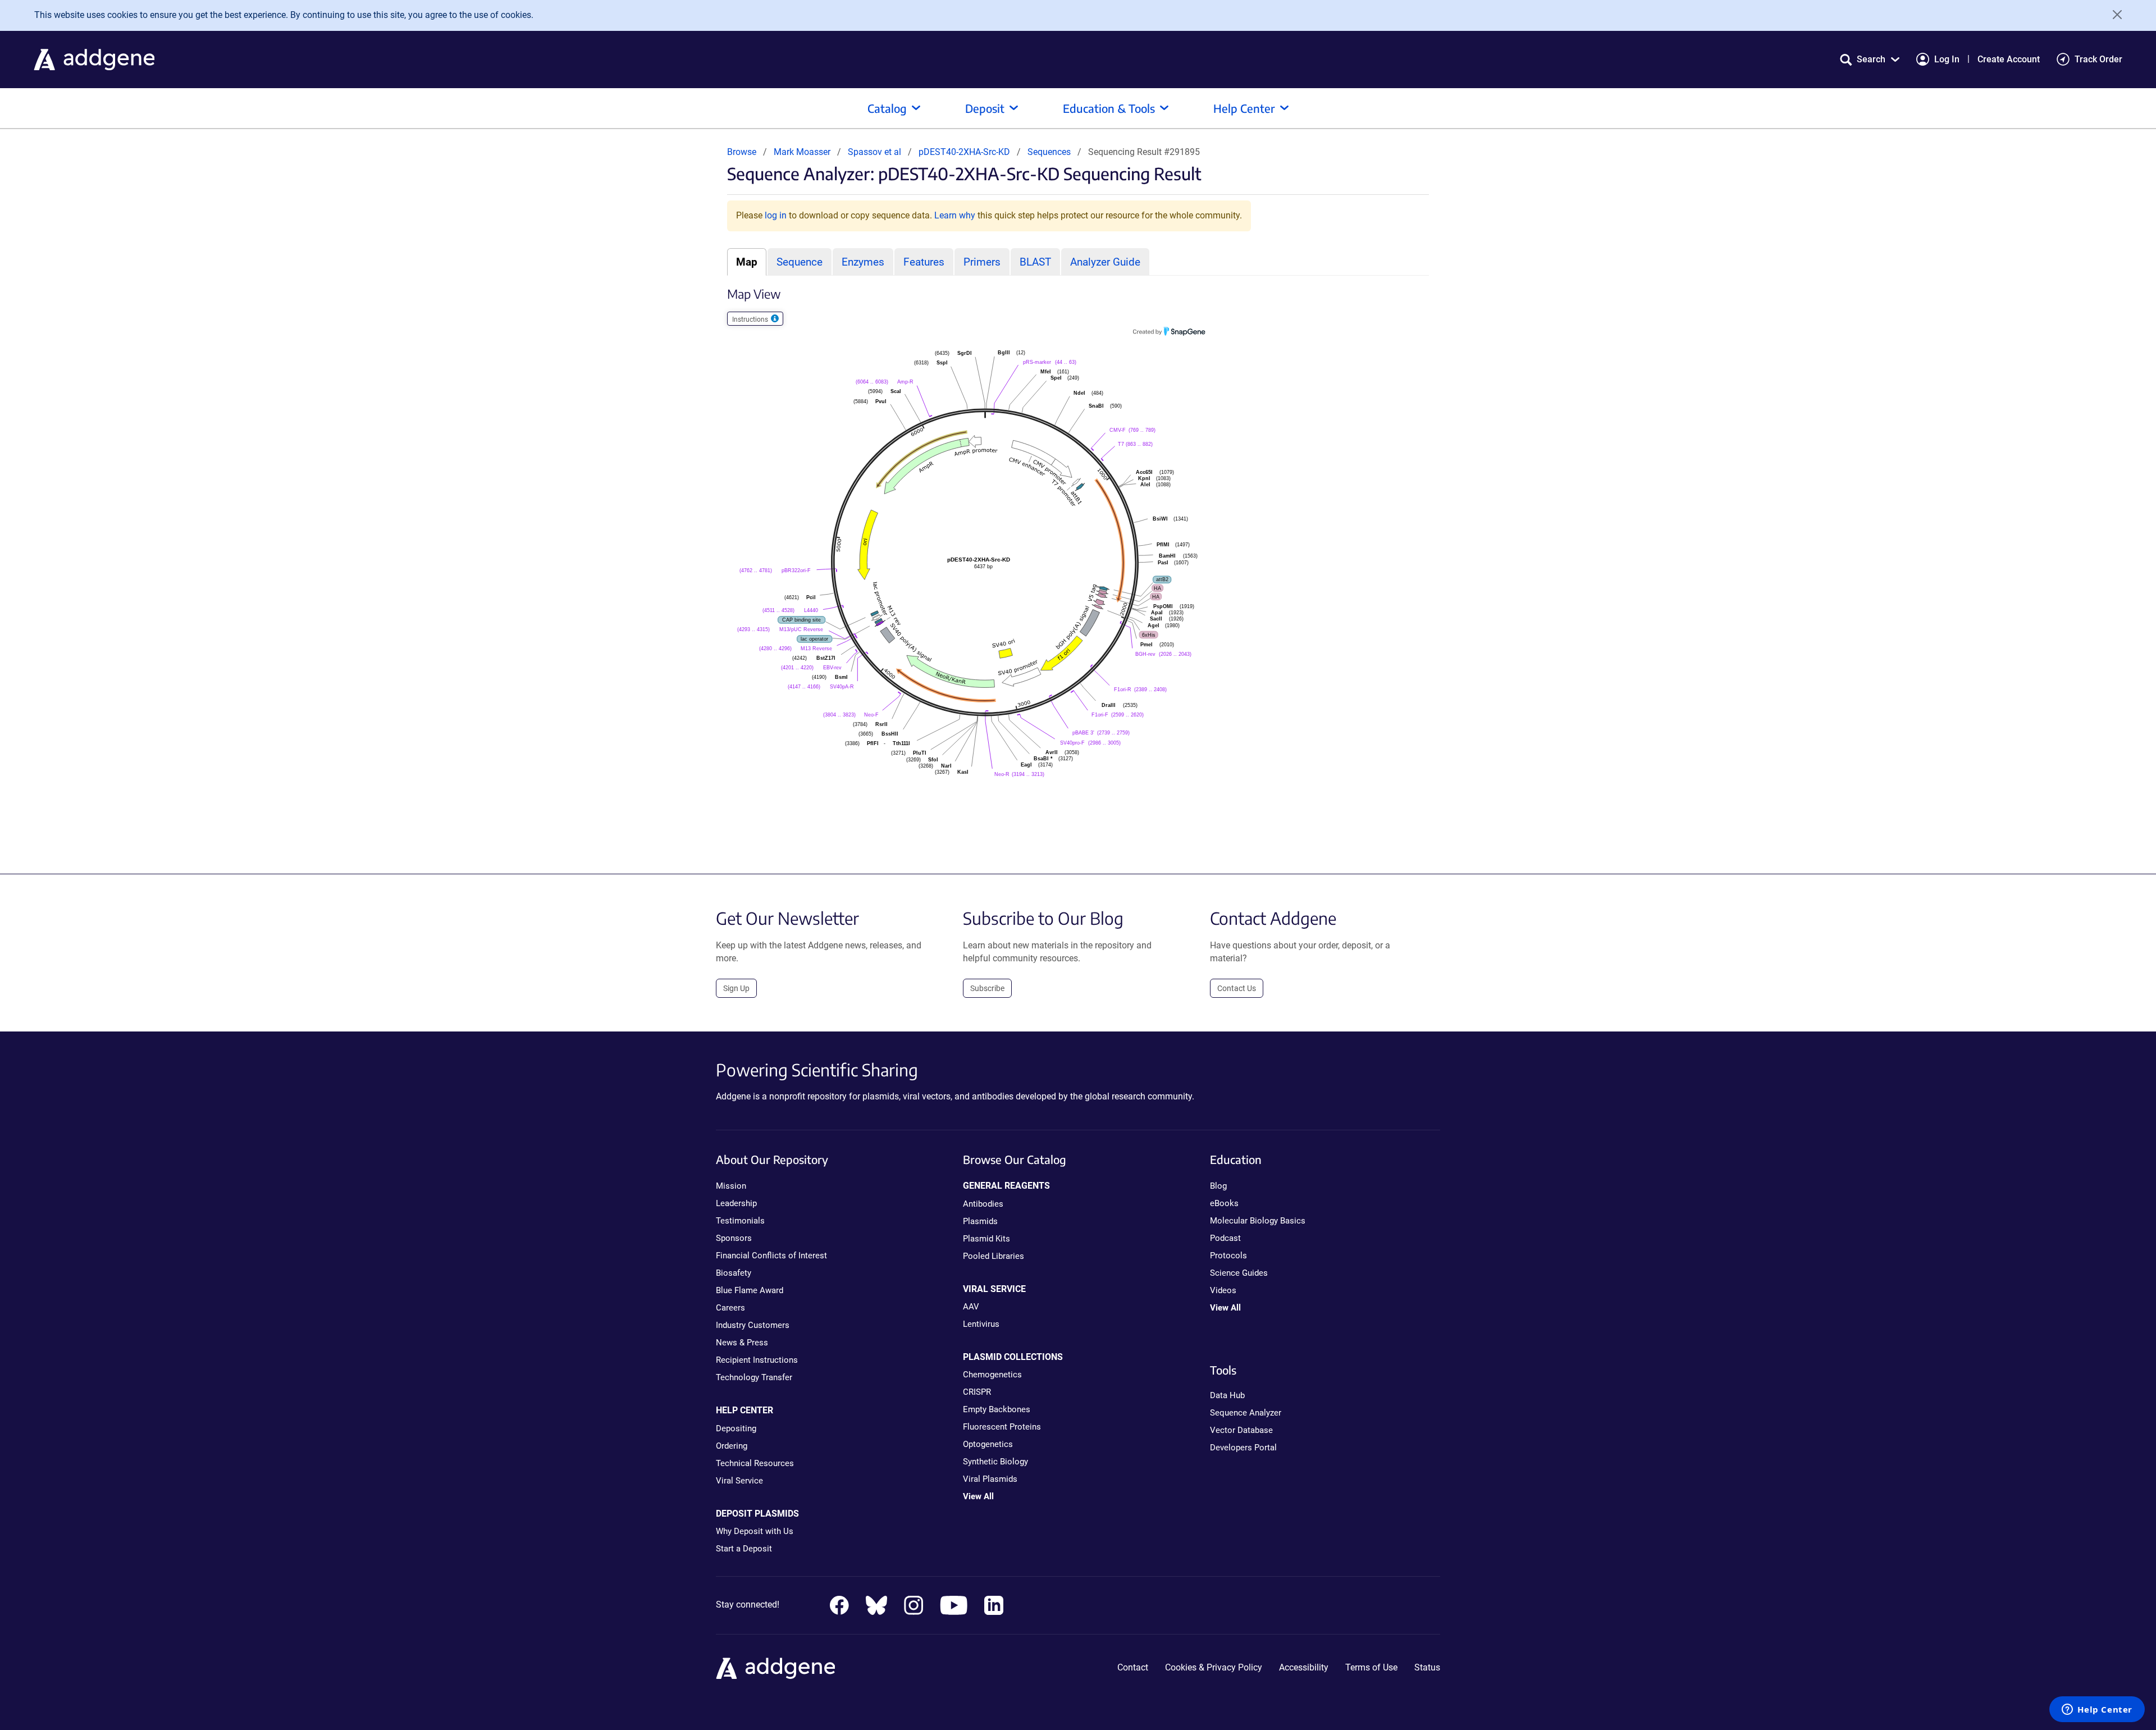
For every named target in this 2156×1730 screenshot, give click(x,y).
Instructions (751, 319)
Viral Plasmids (990, 1479)
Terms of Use (1371, 1667)
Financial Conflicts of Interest (771, 1256)
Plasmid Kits (986, 1239)
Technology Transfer (754, 1377)
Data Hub (1227, 1395)
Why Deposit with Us (755, 1531)
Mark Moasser (802, 152)
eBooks (1224, 1203)
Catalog (887, 108)
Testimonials (740, 1221)
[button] (1870, 59)
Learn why (955, 215)
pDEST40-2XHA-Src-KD (965, 152)
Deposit (985, 108)
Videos (1223, 1290)
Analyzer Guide (1105, 262)
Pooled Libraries (994, 1256)
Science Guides (1239, 1273)
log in (776, 215)
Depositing (736, 1428)
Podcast (1225, 1238)
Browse (742, 152)
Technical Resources (755, 1463)
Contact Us (1237, 988)
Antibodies (983, 1204)
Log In (1947, 59)
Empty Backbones (997, 1409)
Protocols (1228, 1256)
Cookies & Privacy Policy (1214, 1667)
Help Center (1244, 108)
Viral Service (739, 1481)
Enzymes (863, 262)
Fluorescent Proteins (1002, 1427)
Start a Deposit (744, 1549)
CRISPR (977, 1392)
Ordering (732, 1446)
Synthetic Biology (995, 1462)
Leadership (736, 1203)
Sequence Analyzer (1246, 1413)
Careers (730, 1308)
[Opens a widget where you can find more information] (2097, 1710)
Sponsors (734, 1238)
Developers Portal (1243, 1448)
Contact (1133, 1667)
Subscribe (987, 988)
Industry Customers (753, 1325)
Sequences (1049, 152)
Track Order (2098, 59)
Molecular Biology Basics (1258, 1221)
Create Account (2009, 59)
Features (924, 262)
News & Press (742, 1343)
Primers (982, 262)
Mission (731, 1186)
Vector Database (1241, 1430)
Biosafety (734, 1273)
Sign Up (736, 988)
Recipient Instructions (757, 1360)
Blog (1218, 1186)
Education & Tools (1109, 108)
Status (1427, 1667)
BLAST (1035, 262)
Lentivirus (981, 1324)
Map (747, 262)
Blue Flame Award (750, 1290)
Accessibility (1304, 1667)
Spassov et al (876, 152)
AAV (971, 1307)
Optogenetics (988, 1444)
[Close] (2113, 15)
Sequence (800, 262)
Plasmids (980, 1221)
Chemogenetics (992, 1375)
